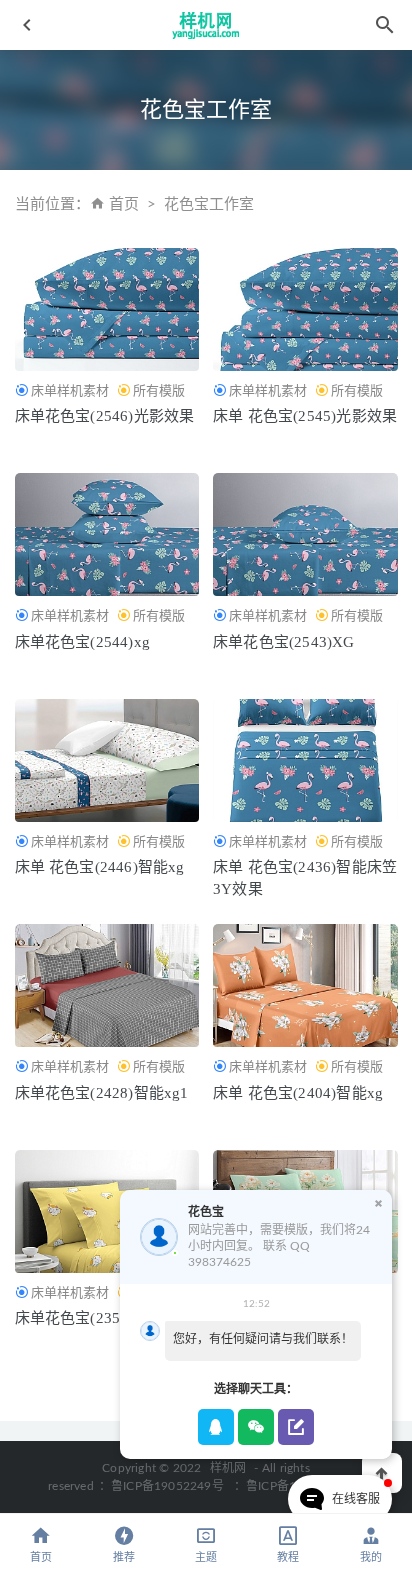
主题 (206, 1557)
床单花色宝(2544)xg (83, 642)
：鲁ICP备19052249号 (161, 1486)
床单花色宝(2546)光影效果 (105, 416)
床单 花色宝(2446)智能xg (100, 867)
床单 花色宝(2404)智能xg (298, 1093)
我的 (371, 1557)
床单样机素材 (70, 390)
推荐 (124, 1557)
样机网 (228, 1468)
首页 (124, 204)
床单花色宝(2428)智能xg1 (102, 1093)
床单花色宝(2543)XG (284, 642)
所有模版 (159, 390)
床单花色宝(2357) (74, 1318)
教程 (288, 1557)
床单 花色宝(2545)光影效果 (305, 416)
